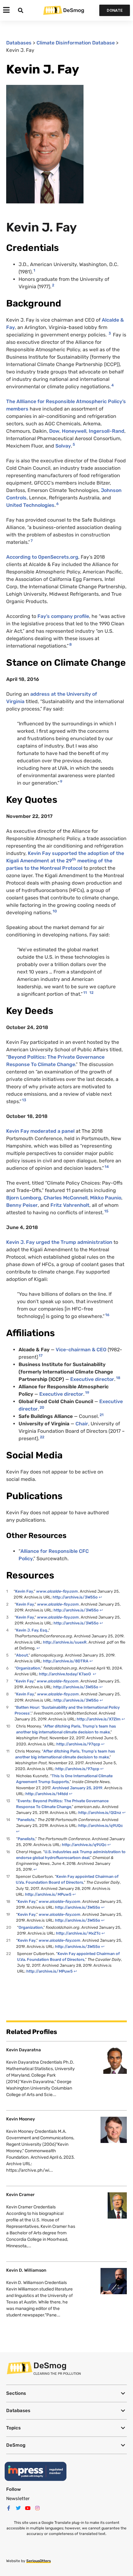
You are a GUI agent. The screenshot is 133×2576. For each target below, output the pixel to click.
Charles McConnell (66, 1198)
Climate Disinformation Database (76, 43)
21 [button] (102, 1415)
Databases (19, 43)
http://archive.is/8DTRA (66, 1661)
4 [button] (113, 385)
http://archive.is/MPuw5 (48, 1894)
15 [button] (106, 1211)
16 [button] (107, 1315)
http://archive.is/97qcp (78, 1744)
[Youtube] (28, 2508)
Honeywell (74, 431)
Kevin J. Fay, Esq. (32, 1630)
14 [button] (107, 1167)
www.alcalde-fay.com (57, 1591)
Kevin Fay (24, 1591)
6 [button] (58, 504)
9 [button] (61, 782)
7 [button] (32, 541)
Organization (28, 1668)
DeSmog (74, 10)
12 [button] (91, 993)
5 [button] (74, 444)
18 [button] (118, 1378)
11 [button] (85, 993)
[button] (66, 2393)
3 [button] (110, 333)
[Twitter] (18, 2508)
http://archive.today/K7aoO (65, 1674)
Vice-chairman (81, 1350)
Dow (54, 431)
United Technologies (30, 505)
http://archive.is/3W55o (75, 1597)
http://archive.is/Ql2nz (100, 1813)
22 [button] (42, 1437)
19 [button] (87, 1393)
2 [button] (53, 285)
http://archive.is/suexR (65, 1642)
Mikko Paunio (106, 1198)
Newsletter (18, 2499)
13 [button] (24, 1100)
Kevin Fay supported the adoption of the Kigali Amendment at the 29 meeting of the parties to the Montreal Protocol (65, 861)
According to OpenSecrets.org (42, 557)
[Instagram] (37, 2508)
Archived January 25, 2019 (77, 1788)
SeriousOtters (39, 2561)
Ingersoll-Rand (107, 431)
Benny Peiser (22, 1205)
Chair (82, 1424)
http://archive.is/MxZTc (78, 1933)
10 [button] (55, 911)
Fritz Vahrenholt (70, 1205)
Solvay (63, 446)
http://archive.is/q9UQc (101, 1826)
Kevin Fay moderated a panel (40, 1131)
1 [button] (34, 270)
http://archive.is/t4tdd (47, 1794)
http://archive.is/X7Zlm (99, 1719)
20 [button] (42, 1407)
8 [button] (71, 644)
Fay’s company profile (63, 616)
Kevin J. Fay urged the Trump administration (59, 1242)
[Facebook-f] (9, 2508)
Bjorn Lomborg (24, 1198)
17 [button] (41, 1356)
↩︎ (100, 1597)
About (22, 1655)
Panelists (26, 1820)
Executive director (92, 1379)
